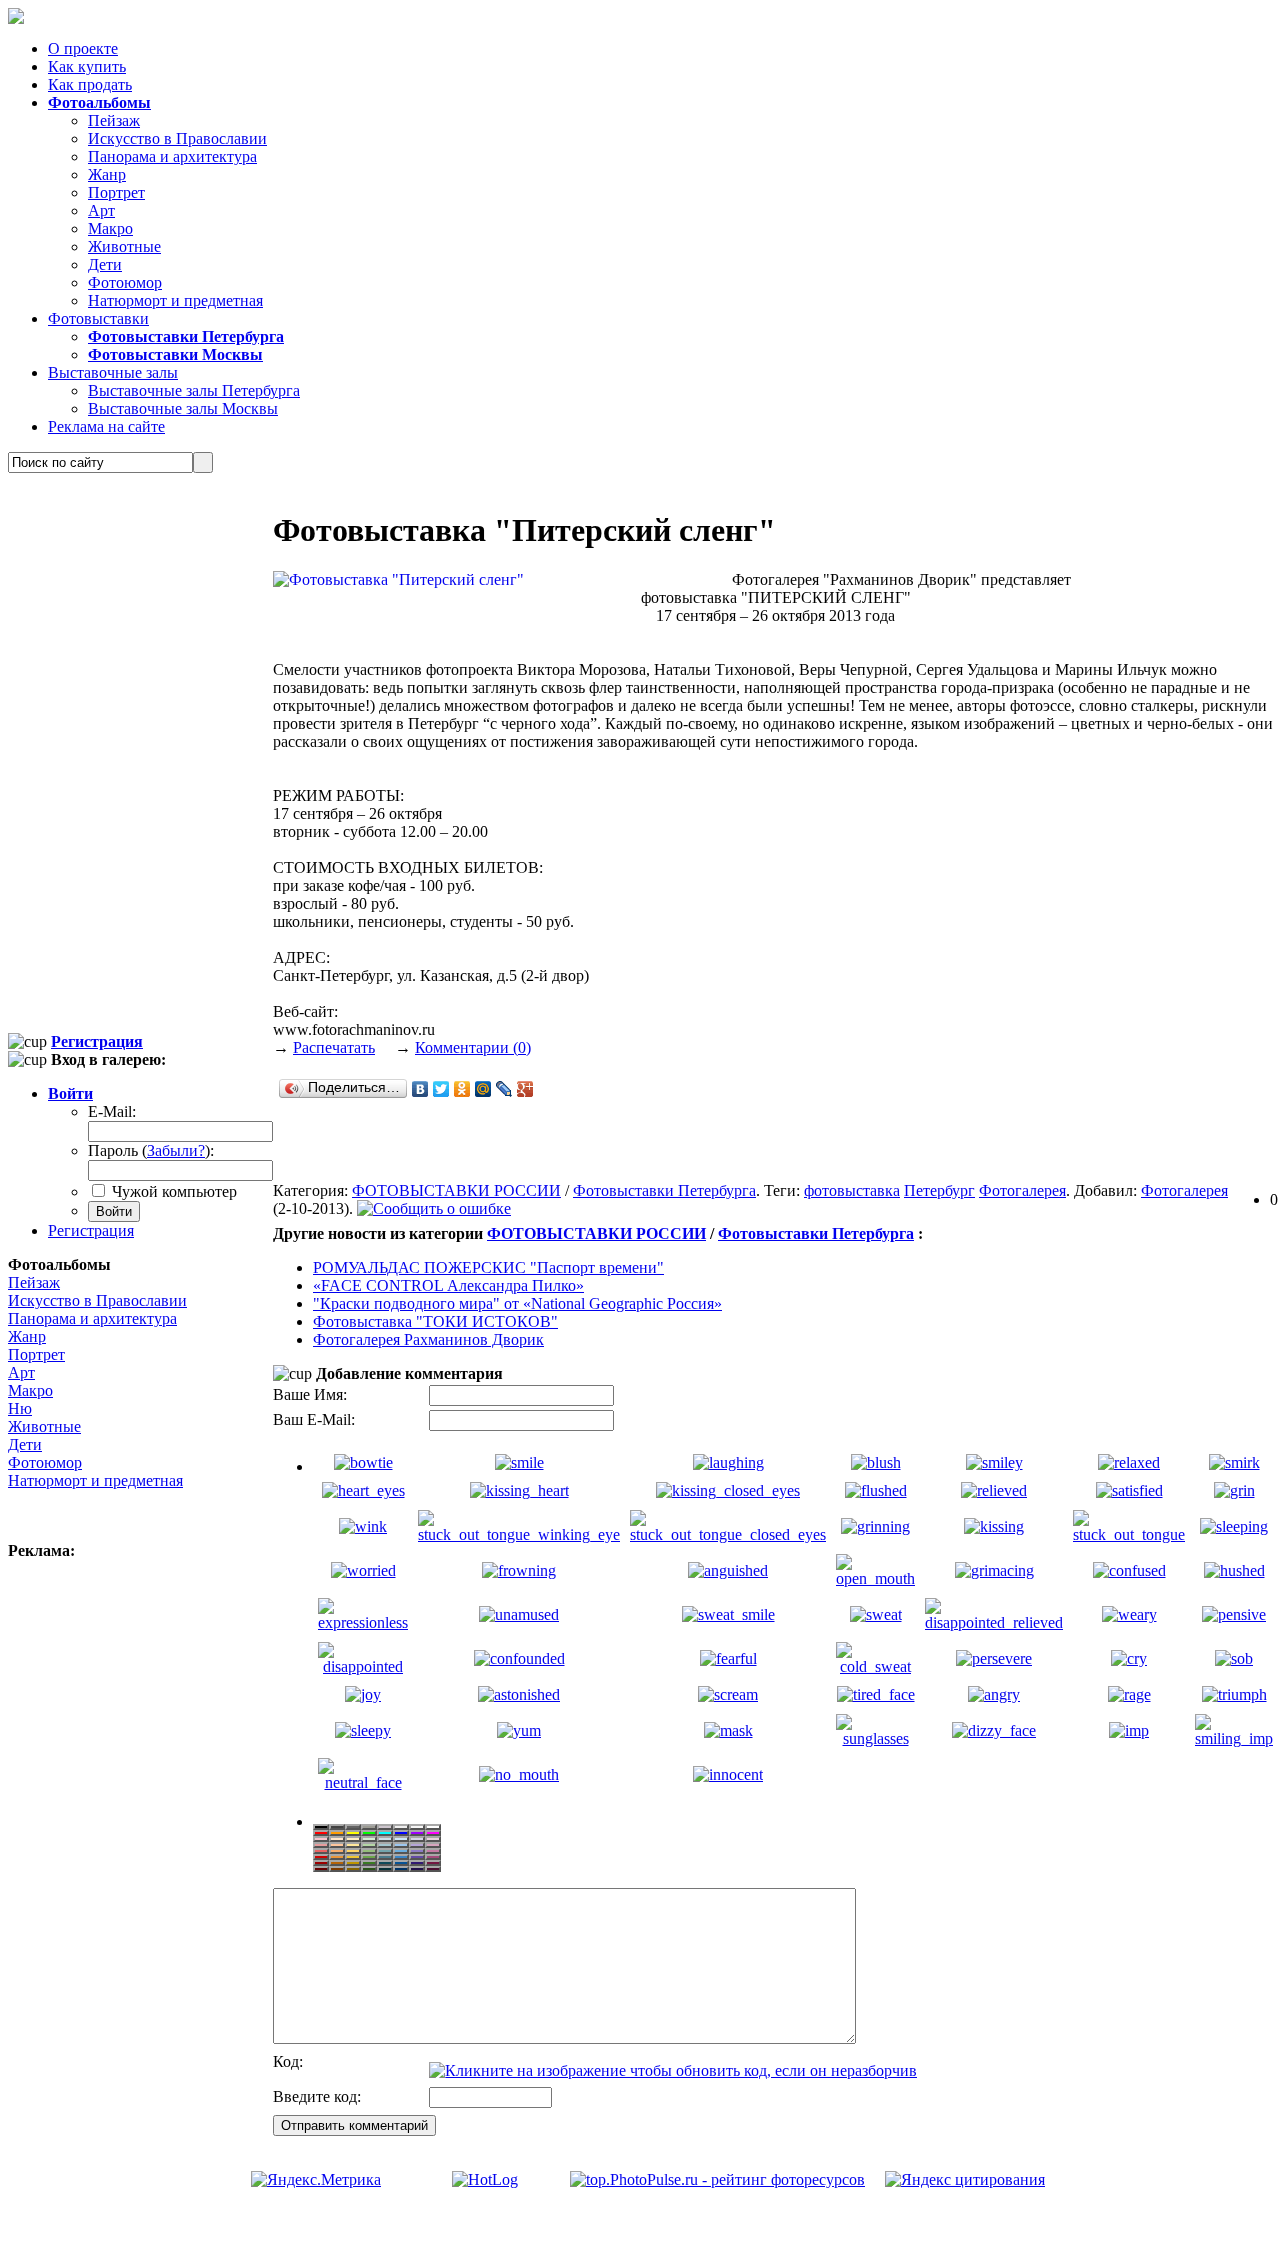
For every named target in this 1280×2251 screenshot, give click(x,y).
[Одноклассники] (462, 1089)
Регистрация (91, 1230)
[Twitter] (441, 1089)
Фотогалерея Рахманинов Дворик (428, 1339)
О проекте (83, 48)
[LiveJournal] (504, 1089)
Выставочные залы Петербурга (194, 390)
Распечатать (334, 1047)
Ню (20, 1408)
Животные (124, 246)
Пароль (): (151, 1150)
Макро (110, 228)
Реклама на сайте (106, 426)
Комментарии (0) (473, 1047)
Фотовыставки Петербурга (664, 1190)
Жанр (107, 174)
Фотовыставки (98, 318)
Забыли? (176, 1150)
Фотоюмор (125, 282)
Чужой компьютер (172, 1191)
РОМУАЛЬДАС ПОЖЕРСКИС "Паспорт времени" (488, 1267)
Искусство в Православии (177, 138)
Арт (101, 210)
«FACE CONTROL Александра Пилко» (448, 1285)
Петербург (939, 1190)
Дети (105, 264)
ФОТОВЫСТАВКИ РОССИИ (456, 1190)
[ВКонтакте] (420, 1089)
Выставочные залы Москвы (183, 408)
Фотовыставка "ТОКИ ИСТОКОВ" (435, 1321)
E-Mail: (112, 1111)
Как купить (87, 66)
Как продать (90, 84)
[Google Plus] (525, 1089)
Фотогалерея (1022, 1190)
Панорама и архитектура (172, 156)
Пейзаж (114, 120)
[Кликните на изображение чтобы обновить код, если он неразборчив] (673, 2070)
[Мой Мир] (483, 1089)
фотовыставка (852, 1190)
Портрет (116, 192)
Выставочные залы (113, 372)
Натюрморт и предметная (175, 300)
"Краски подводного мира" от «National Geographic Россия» (517, 1303)
